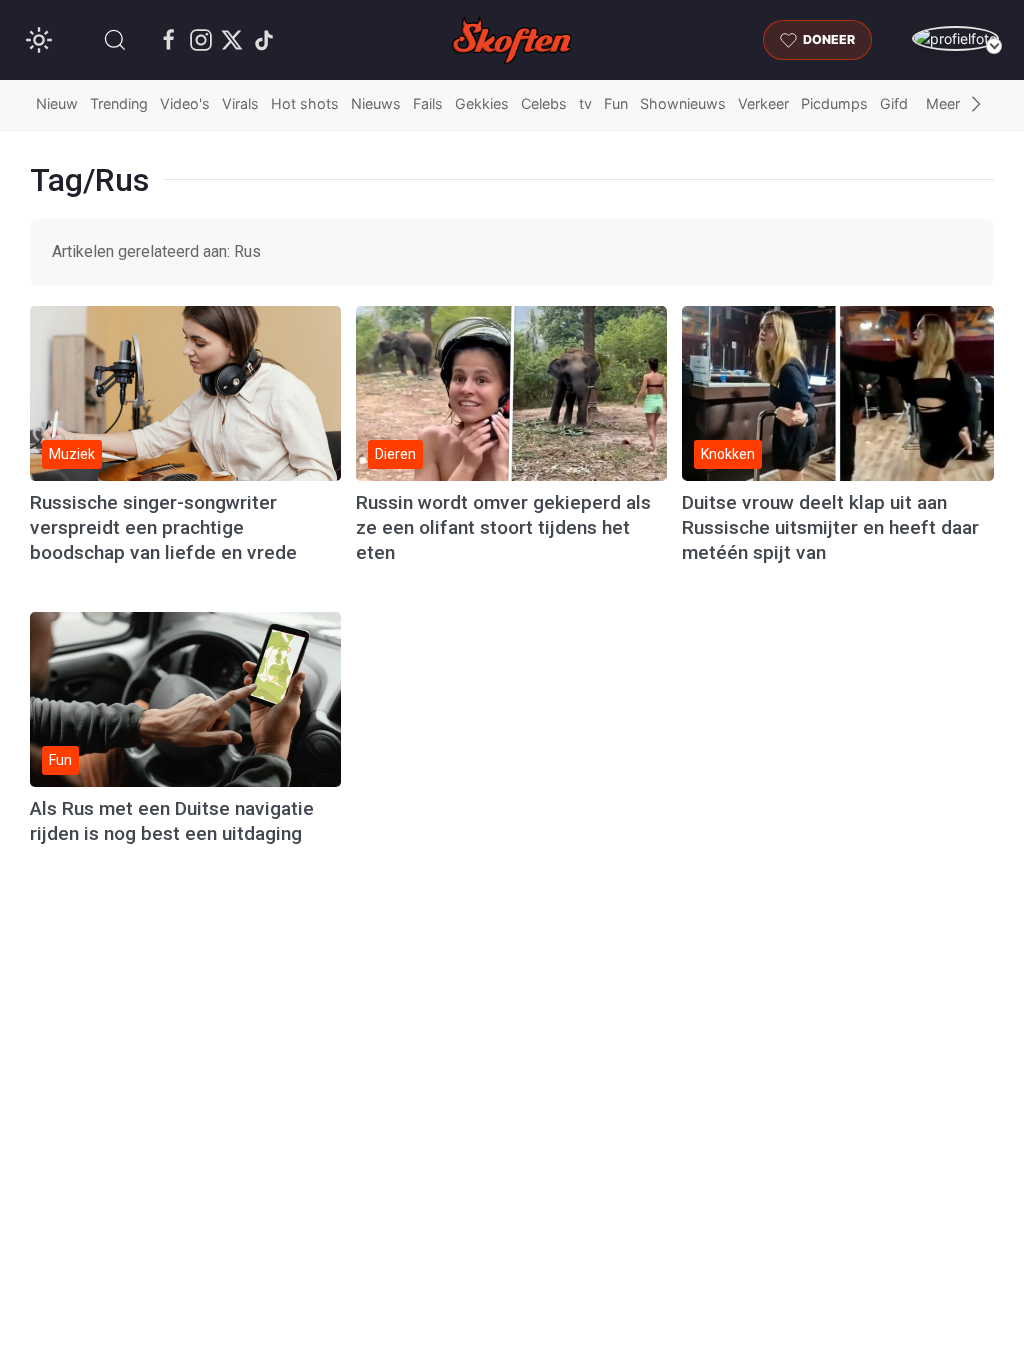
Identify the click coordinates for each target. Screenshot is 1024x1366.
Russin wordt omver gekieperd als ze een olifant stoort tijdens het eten (503, 527)
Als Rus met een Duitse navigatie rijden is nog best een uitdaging (172, 821)
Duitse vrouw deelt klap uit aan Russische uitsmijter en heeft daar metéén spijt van (830, 527)
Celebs (544, 103)
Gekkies (482, 103)
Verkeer (763, 103)
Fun (616, 103)
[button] (115, 40)
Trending (119, 103)
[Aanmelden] (955, 38)
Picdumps (834, 103)
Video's (185, 103)
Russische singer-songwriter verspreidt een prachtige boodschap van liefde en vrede (163, 527)
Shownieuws (683, 103)
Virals (240, 103)
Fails (428, 103)
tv (585, 103)
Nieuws (376, 103)
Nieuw (57, 103)
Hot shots (305, 103)
